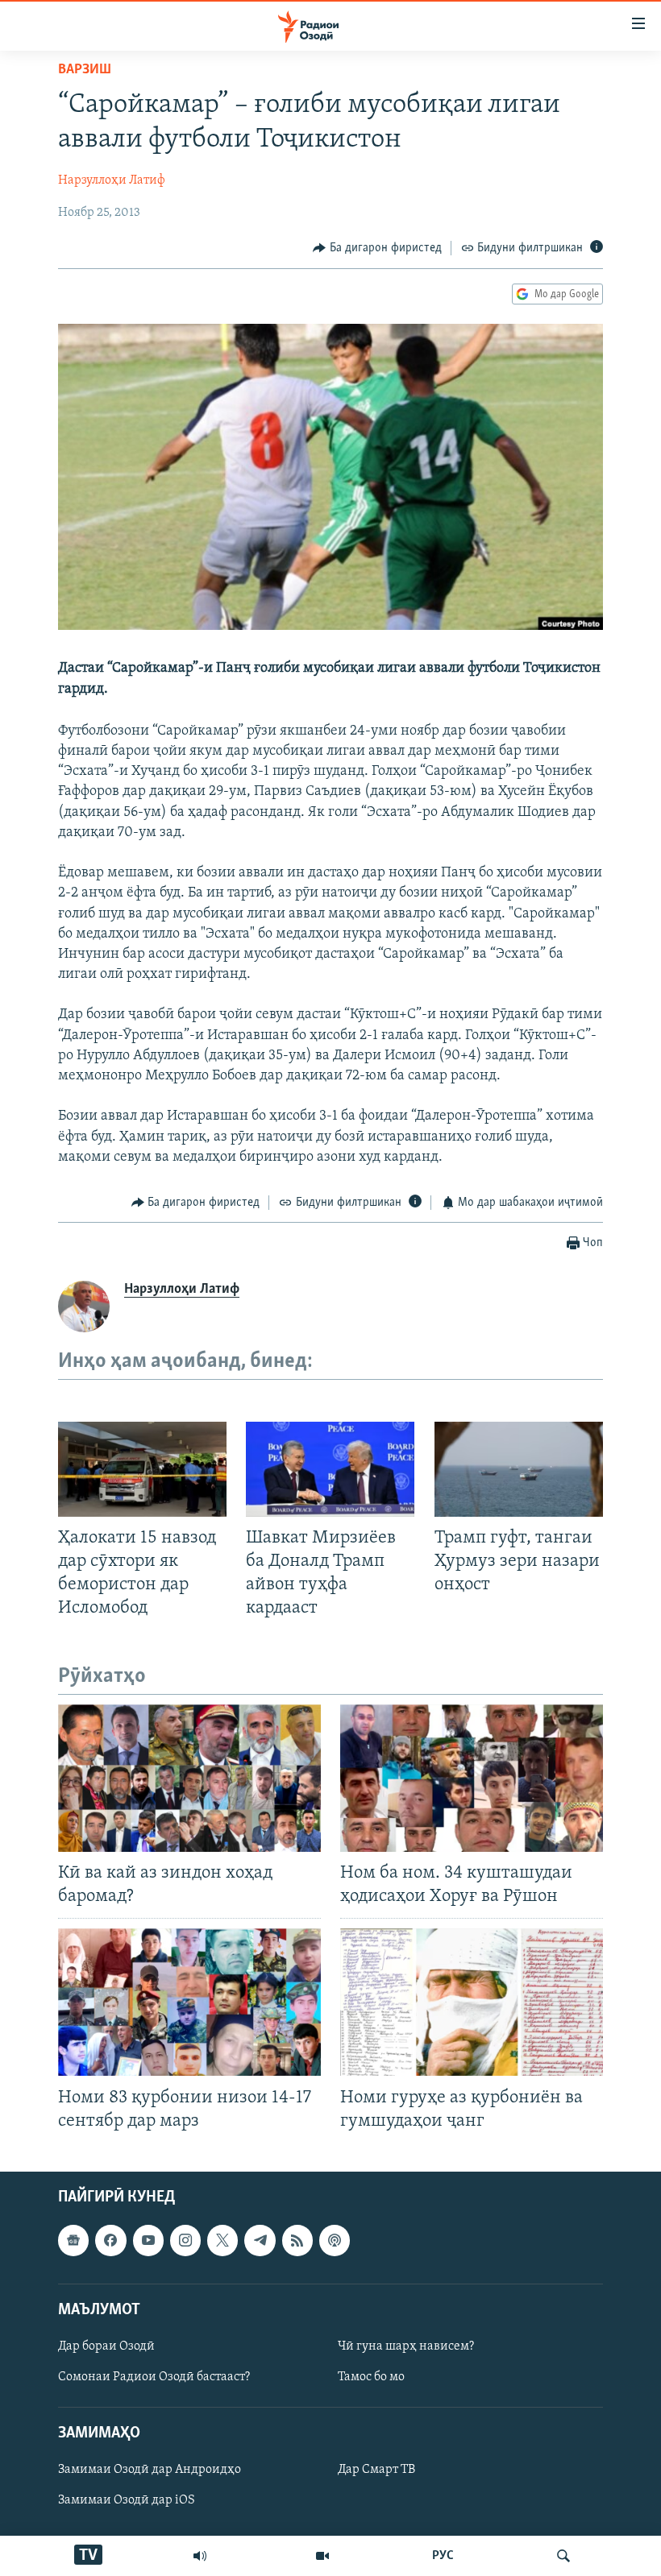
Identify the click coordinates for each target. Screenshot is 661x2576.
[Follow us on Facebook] (110, 2240)
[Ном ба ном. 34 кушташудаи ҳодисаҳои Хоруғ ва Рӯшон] (472, 1778)
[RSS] (297, 2240)
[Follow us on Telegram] (260, 2240)
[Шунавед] (200, 2556)
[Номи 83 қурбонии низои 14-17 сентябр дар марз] (189, 2002)
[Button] (377, 248)
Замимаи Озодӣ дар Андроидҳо (150, 2470)
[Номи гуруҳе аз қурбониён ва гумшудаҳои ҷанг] (472, 2002)
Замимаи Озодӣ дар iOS (127, 2500)
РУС (443, 2556)
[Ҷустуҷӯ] (563, 2556)
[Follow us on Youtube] (148, 2240)
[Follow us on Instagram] (185, 2240)
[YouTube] (322, 2556)
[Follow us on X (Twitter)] (222, 2240)
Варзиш (85, 70)
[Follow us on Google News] (73, 2240)
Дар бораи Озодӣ (106, 2346)
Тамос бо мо (371, 2377)
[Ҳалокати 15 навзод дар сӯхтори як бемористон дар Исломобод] (142, 1469)
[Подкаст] (335, 2240)
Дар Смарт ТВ (376, 2470)
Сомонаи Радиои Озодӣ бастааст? (154, 2377)
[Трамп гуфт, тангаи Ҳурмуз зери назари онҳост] (519, 1469)
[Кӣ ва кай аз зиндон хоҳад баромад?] (189, 1778)
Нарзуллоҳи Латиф (112, 180)
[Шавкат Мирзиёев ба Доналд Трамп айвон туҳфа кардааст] (330, 1469)
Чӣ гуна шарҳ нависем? (406, 2346)
